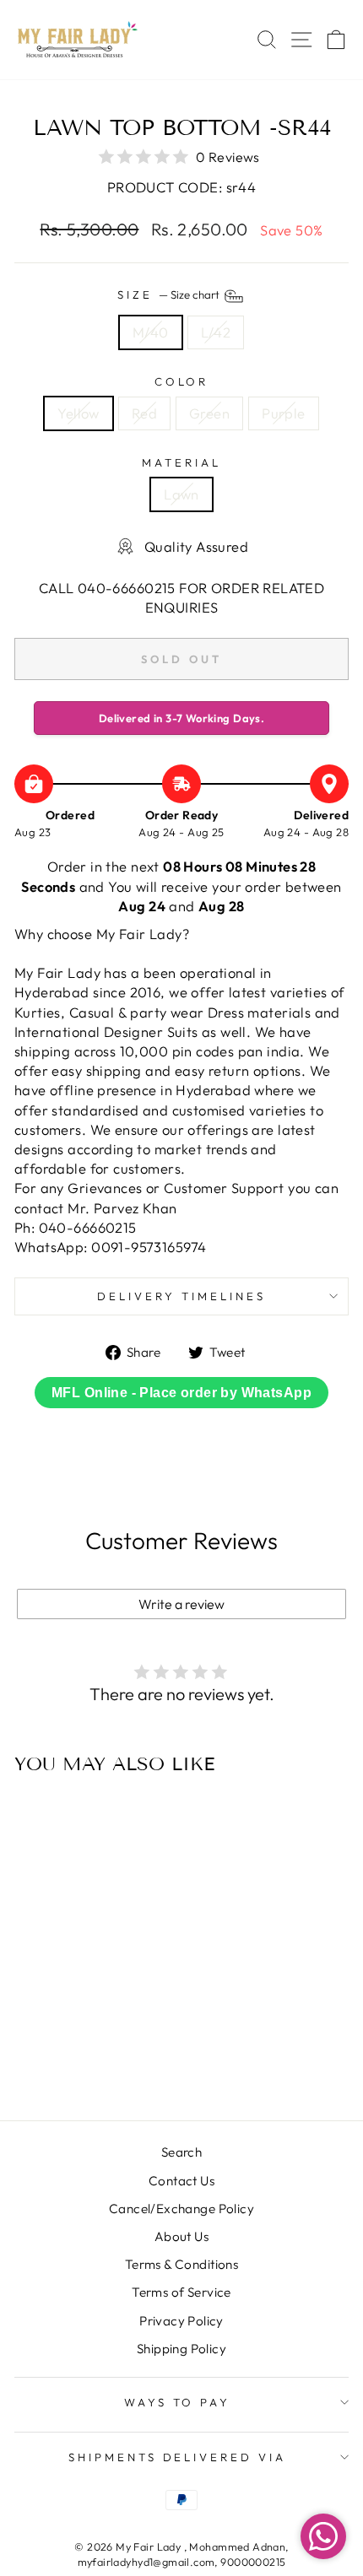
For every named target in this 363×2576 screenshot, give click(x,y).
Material (181, 462)
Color (182, 381)
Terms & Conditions (181, 2264)
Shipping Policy (181, 2349)
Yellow (78, 413)
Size (170, 295)
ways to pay (178, 2402)
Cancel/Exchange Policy (181, 2209)
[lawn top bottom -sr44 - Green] (87, 2063)
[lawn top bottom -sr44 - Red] (68, 2063)
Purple (283, 413)
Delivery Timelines (181, 1296)
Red (144, 413)
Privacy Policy (181, 2321)
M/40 (151, 332)
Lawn (181, 494)
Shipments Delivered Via (177, 2457)
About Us (181, 2236)
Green (209, 413)
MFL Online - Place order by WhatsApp (181, 1393)
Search (181, 2152)
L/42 (216, 332)
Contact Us (181, 2181)
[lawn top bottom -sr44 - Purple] (107, 2063)
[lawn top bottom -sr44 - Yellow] (49, 2063)
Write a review (181, 1604)
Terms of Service (181, 2292)
